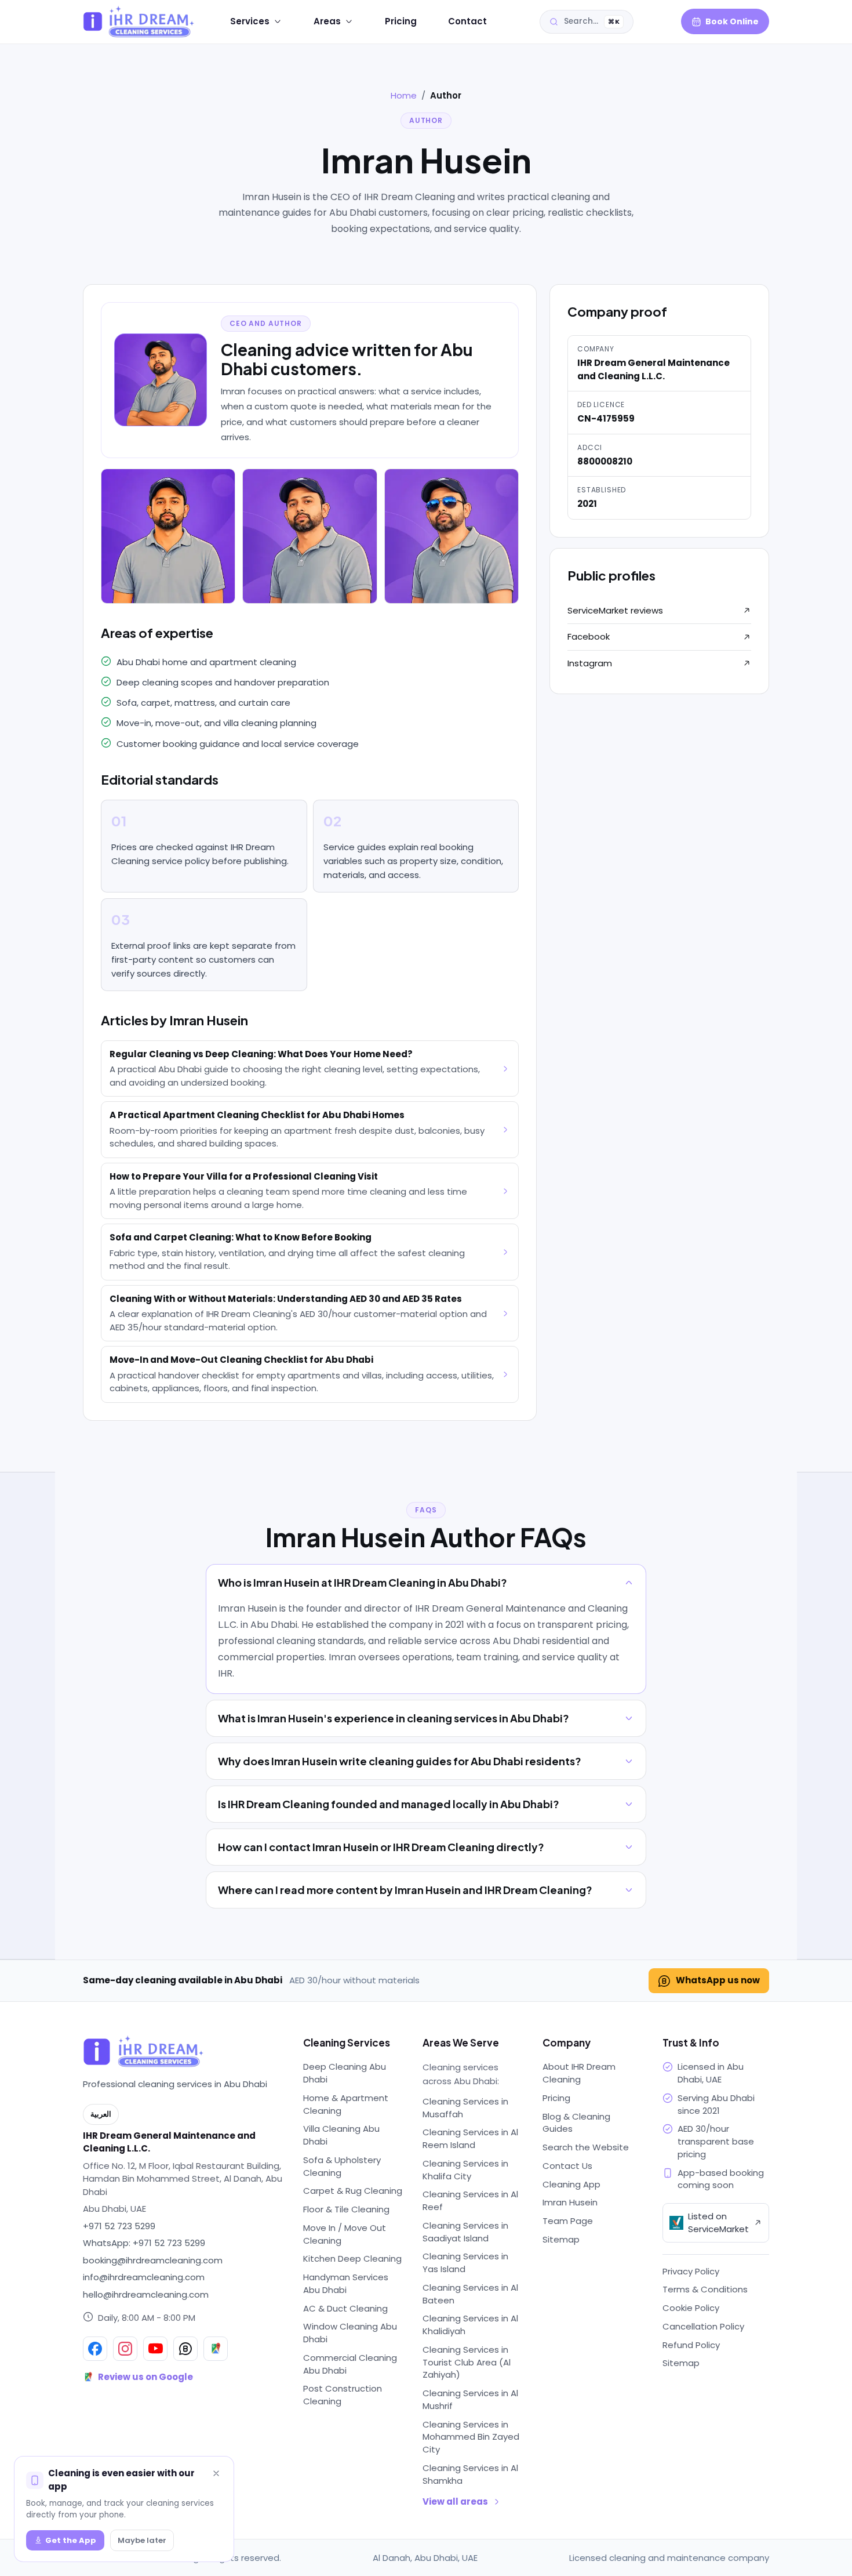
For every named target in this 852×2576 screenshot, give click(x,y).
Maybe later (142, 2540)
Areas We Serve (461, 2042)
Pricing (401, 21)
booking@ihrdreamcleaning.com (153, 2260)
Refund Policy (691, 2345)
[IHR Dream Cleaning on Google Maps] (216, 2349)
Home (404, 95)
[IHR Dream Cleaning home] (130, 21)
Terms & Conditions (705, 2289)
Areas (327, 21)
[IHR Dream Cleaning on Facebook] (95, 2349)
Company (567, 2042)
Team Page (568, 2221)
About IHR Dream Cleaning (579, 2073)
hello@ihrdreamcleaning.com (146, 2294)
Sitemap (561, 2239)
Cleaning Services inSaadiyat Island (465, 2232)
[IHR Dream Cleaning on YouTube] (155, 2349)
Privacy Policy (691, 2271)
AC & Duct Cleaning (345, 2308)
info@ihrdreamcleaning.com (144, 2277)
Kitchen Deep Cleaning (352, 2258)
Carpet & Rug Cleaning (353, 2191)
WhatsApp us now (718, 1980)
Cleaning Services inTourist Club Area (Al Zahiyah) (467, 2362)
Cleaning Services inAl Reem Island (470, 2138)
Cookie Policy (691, 2308)
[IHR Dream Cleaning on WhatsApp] (185, 2349)
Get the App (71, 2540)
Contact (467, 21)
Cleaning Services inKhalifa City (465, 2170)
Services (250, 21)
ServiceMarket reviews (615, 610)
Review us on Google (145, 2377)
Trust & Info (691, 2042)
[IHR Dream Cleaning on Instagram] (125, 2349)
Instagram (590, 663)
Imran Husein (570, 2202)
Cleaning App (571, 2184)
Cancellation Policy (703, 2326)
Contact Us (567, 2166)
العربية (657, 22)
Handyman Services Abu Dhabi (346, 2283)
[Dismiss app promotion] (216, 2475)
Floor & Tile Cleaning (346, 2209)
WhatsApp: (144, 2243)
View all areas (455, 2501)
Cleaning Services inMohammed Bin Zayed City (471, 2437)
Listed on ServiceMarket (718, 2223)
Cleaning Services (347, 2042)
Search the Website (586, 2147)
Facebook (589, 636)
